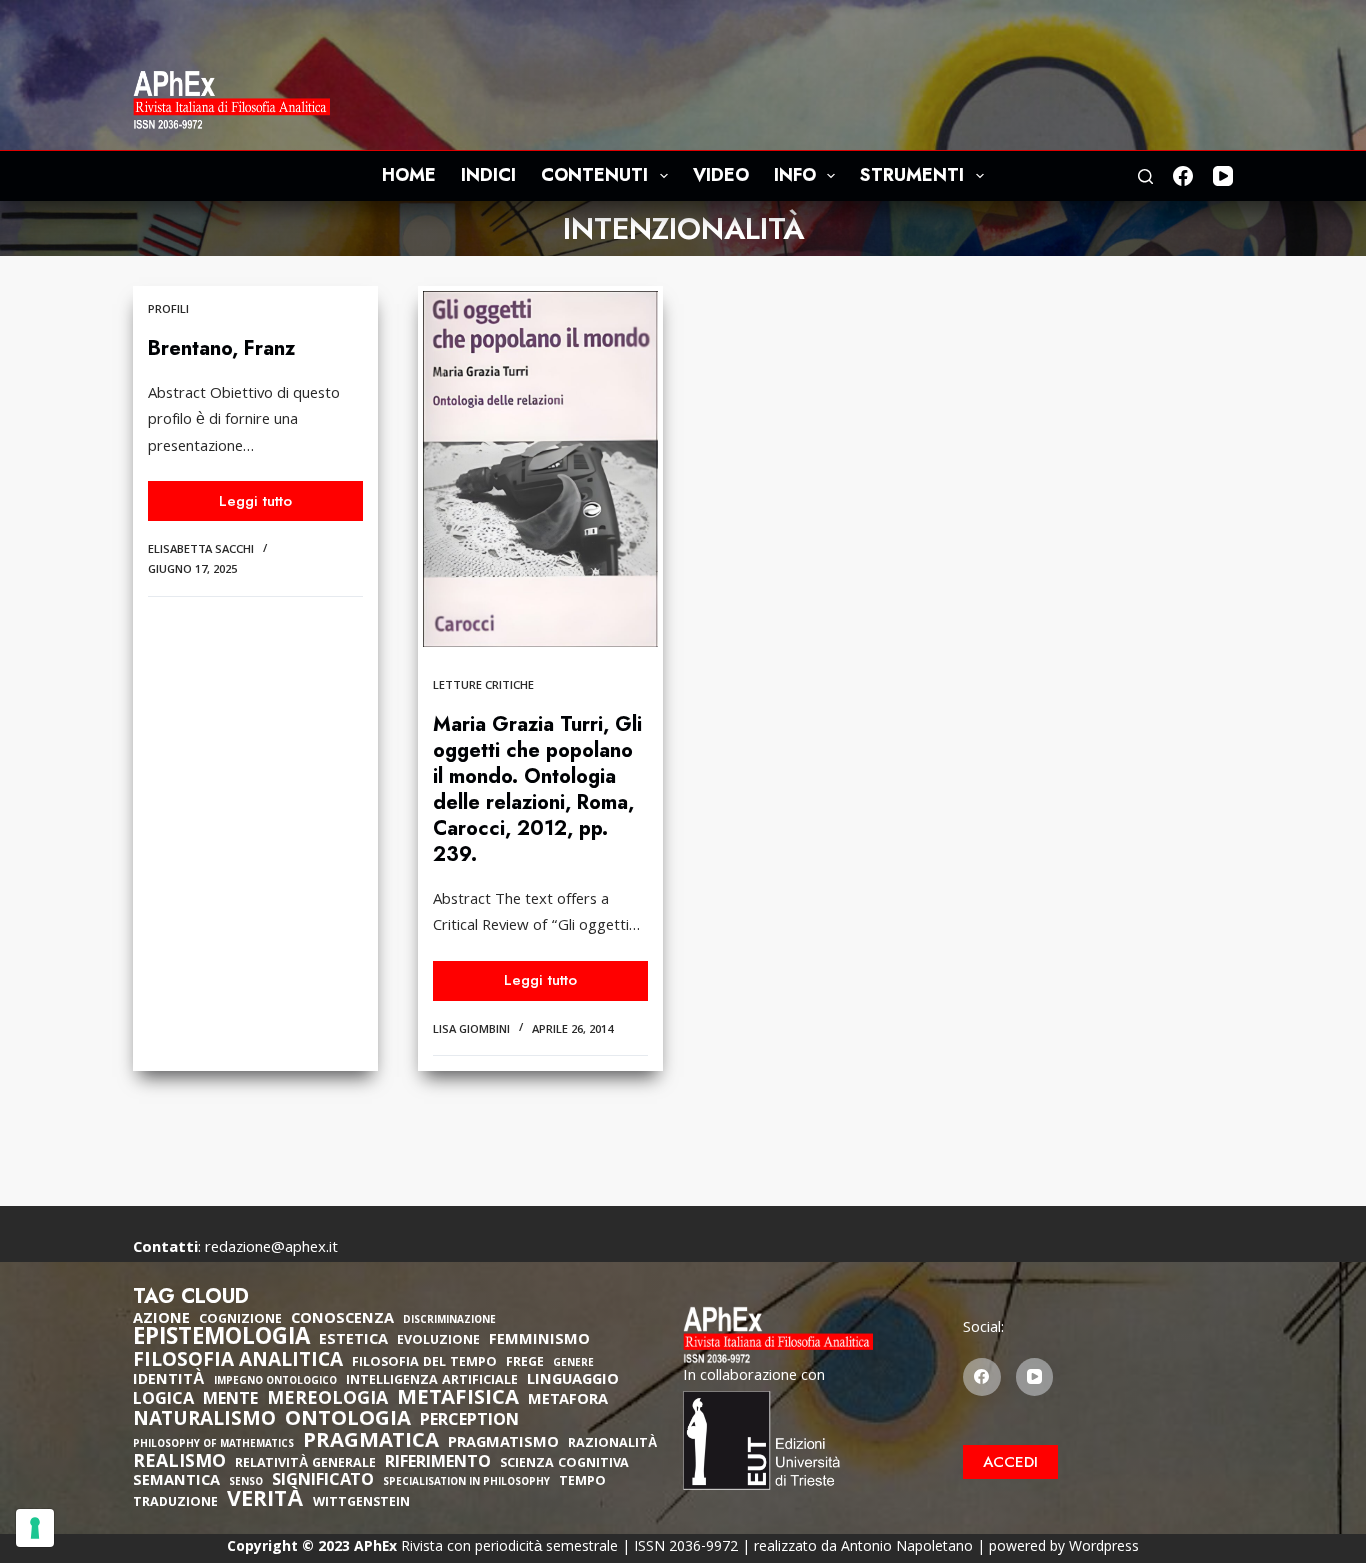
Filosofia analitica (238, 1362)
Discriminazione (449, 1321)
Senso (246, 1483)
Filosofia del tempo (424, 1363)
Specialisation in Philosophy (466, 1483)
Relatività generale (305, 1464)
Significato (323, 1482)
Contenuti (594, 175)
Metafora (568, 1401)
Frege (525, 1363)
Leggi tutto (269, 505)
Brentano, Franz (221, 348)
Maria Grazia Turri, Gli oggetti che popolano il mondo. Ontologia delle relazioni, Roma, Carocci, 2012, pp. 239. (537, 789)
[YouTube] (1223, 176)
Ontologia (348, 1421)
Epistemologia (221, 1340)
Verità (265, 1502)
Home (409, 175)
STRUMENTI (912, 175)
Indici (488, 175)
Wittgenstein (361, 1503)
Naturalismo (204, 1421)
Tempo (582, 1482)
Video (721, 175)
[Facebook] (1183, 176)
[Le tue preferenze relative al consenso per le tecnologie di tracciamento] (35, 1528)
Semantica (176, 1482)
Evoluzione (438, 1341)
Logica (163, 1401)
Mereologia (327, 1400)
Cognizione (240, 1320)
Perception (469, 1422)
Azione (161, 1320)
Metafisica (458, 1400)
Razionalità (612, 1444)
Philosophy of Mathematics (213, 1445)
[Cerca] (1145, 176)
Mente (230, 1401)
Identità (169, 1381)
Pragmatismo (503, 1444)
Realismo (179, 1463)
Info (795, 175)
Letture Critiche (483, 686)
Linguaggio (573, 1381)
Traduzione (175, 1503)
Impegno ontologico (275, 1382)
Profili (168, 310)
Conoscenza (342, 1320)
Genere (573, 1364)
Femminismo (539, 1341)
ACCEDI (1010, 1462)
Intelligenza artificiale (432, 1381)
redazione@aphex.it (271, 1249)
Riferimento (438, 1464)
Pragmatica (371, 1443)
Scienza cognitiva (564, 1464)
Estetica (353, 1341)
